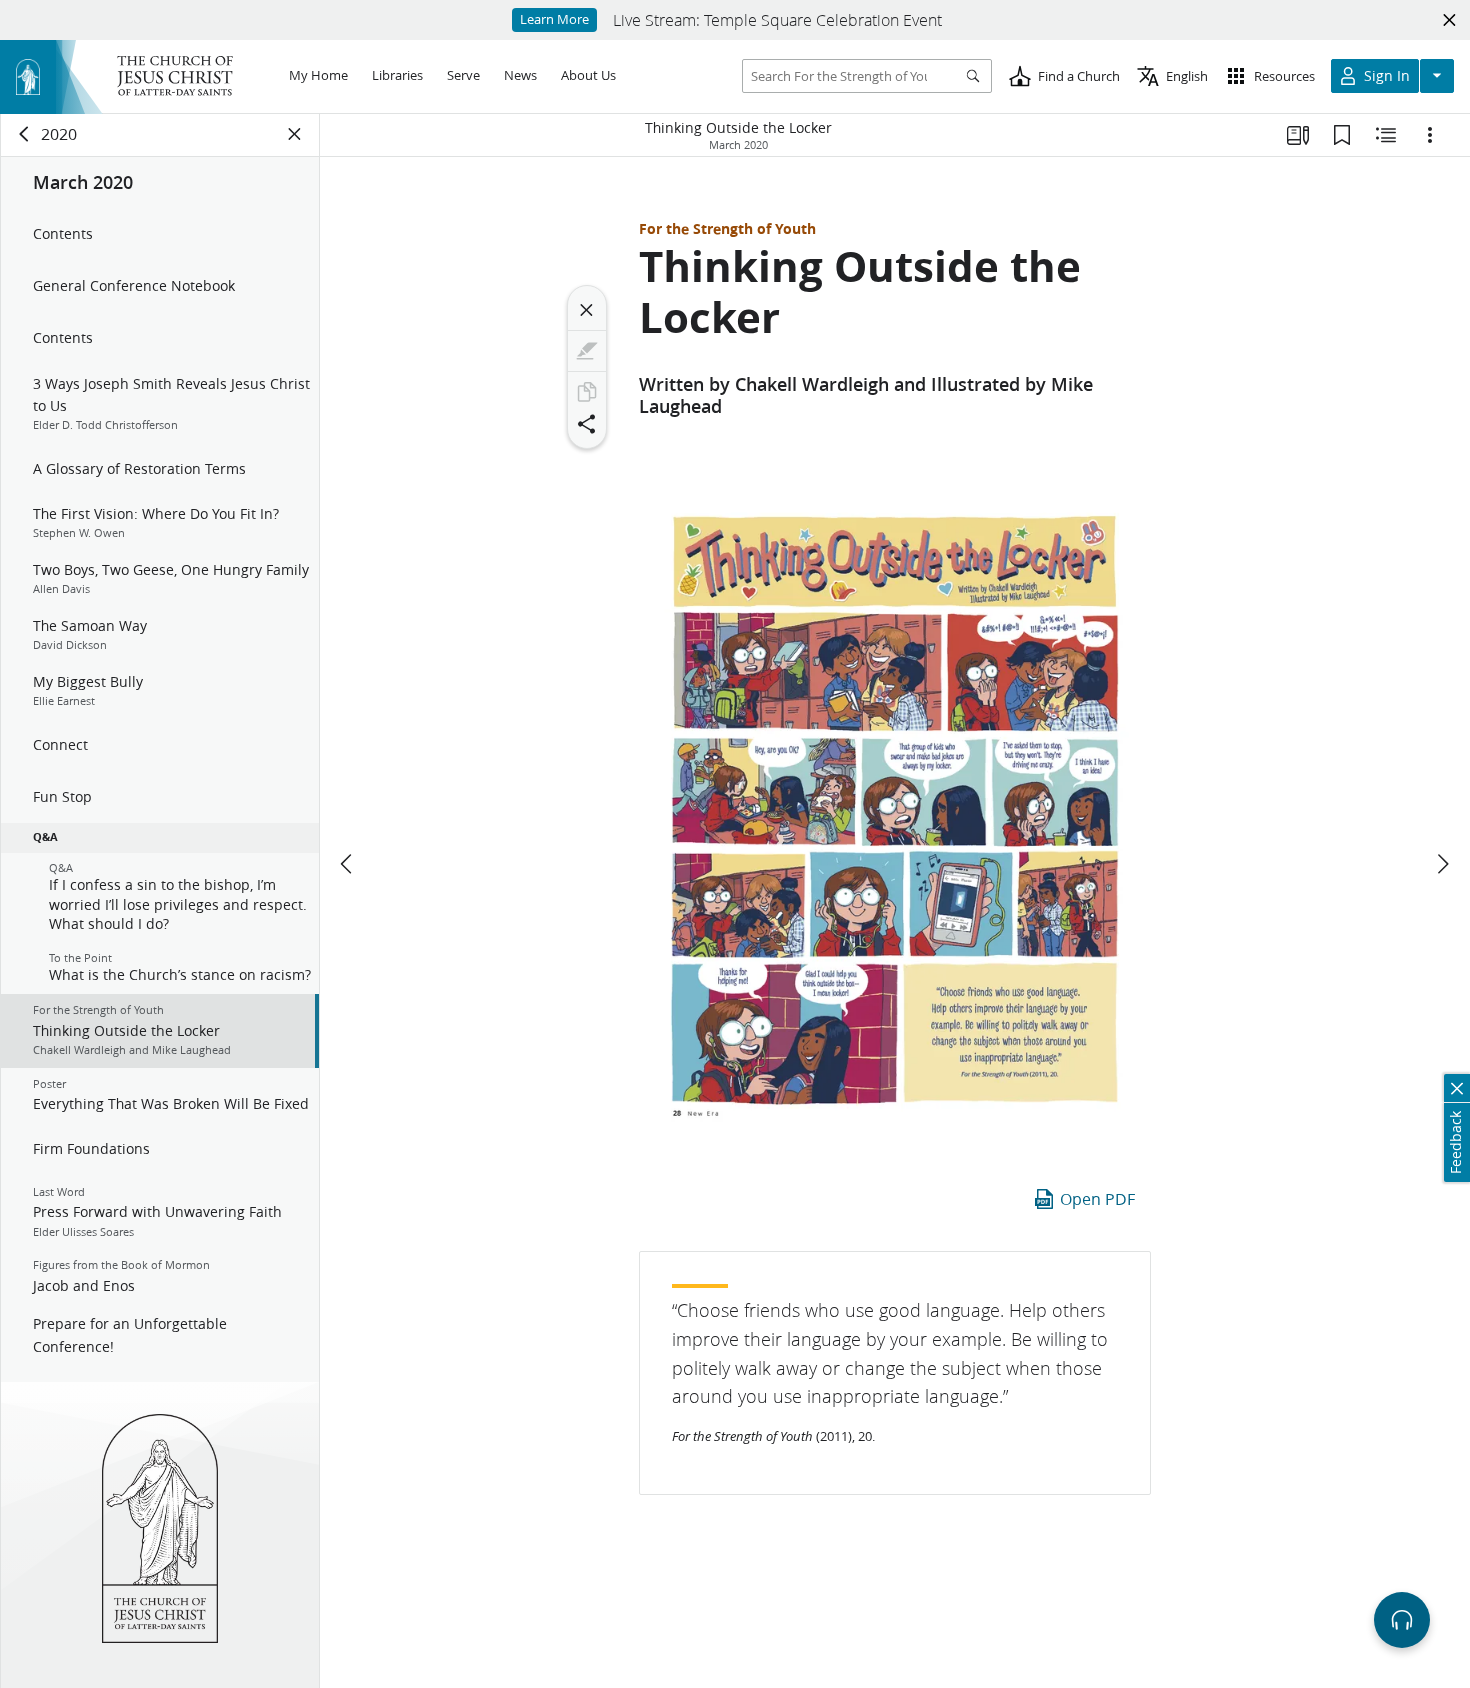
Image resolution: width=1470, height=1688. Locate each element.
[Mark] (587, 351)
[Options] (1430, 135)
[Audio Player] (1402, 1620)
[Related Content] (1386, 135)
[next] (1442, 864)
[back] (25, 134)
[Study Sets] (1298, 135)
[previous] (348, 864)
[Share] (587, 424)
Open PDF (1097, 1198)
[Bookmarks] (1342, 135)
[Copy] (587, 392)
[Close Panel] (295, 134)
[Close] (587, 310)
